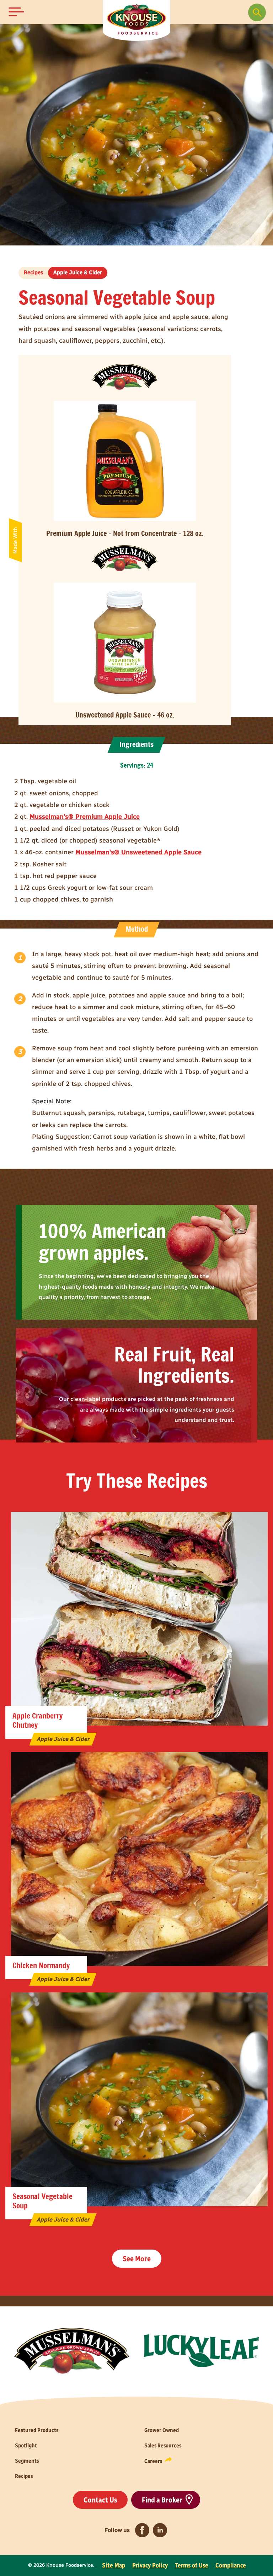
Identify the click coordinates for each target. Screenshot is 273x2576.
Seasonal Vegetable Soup (42, 2201)
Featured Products (37, 2430)
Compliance (231, 2565)
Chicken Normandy (41, 1966)
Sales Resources (163, 2445)
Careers (153, 2461)
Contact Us (100, 2500)
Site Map (114, 2565)
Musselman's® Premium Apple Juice (85, 817)
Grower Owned (162, 2430)
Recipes (33, 272)
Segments (27, 2461)
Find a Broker (162, 2500)
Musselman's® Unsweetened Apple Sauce (138, 852)
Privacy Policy (150, 2565)
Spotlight (26, 2445)
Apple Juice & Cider (78, 272)
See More (137, 2259)
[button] (16, 12)
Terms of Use (192, 2565)
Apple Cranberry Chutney (38, 1721)
